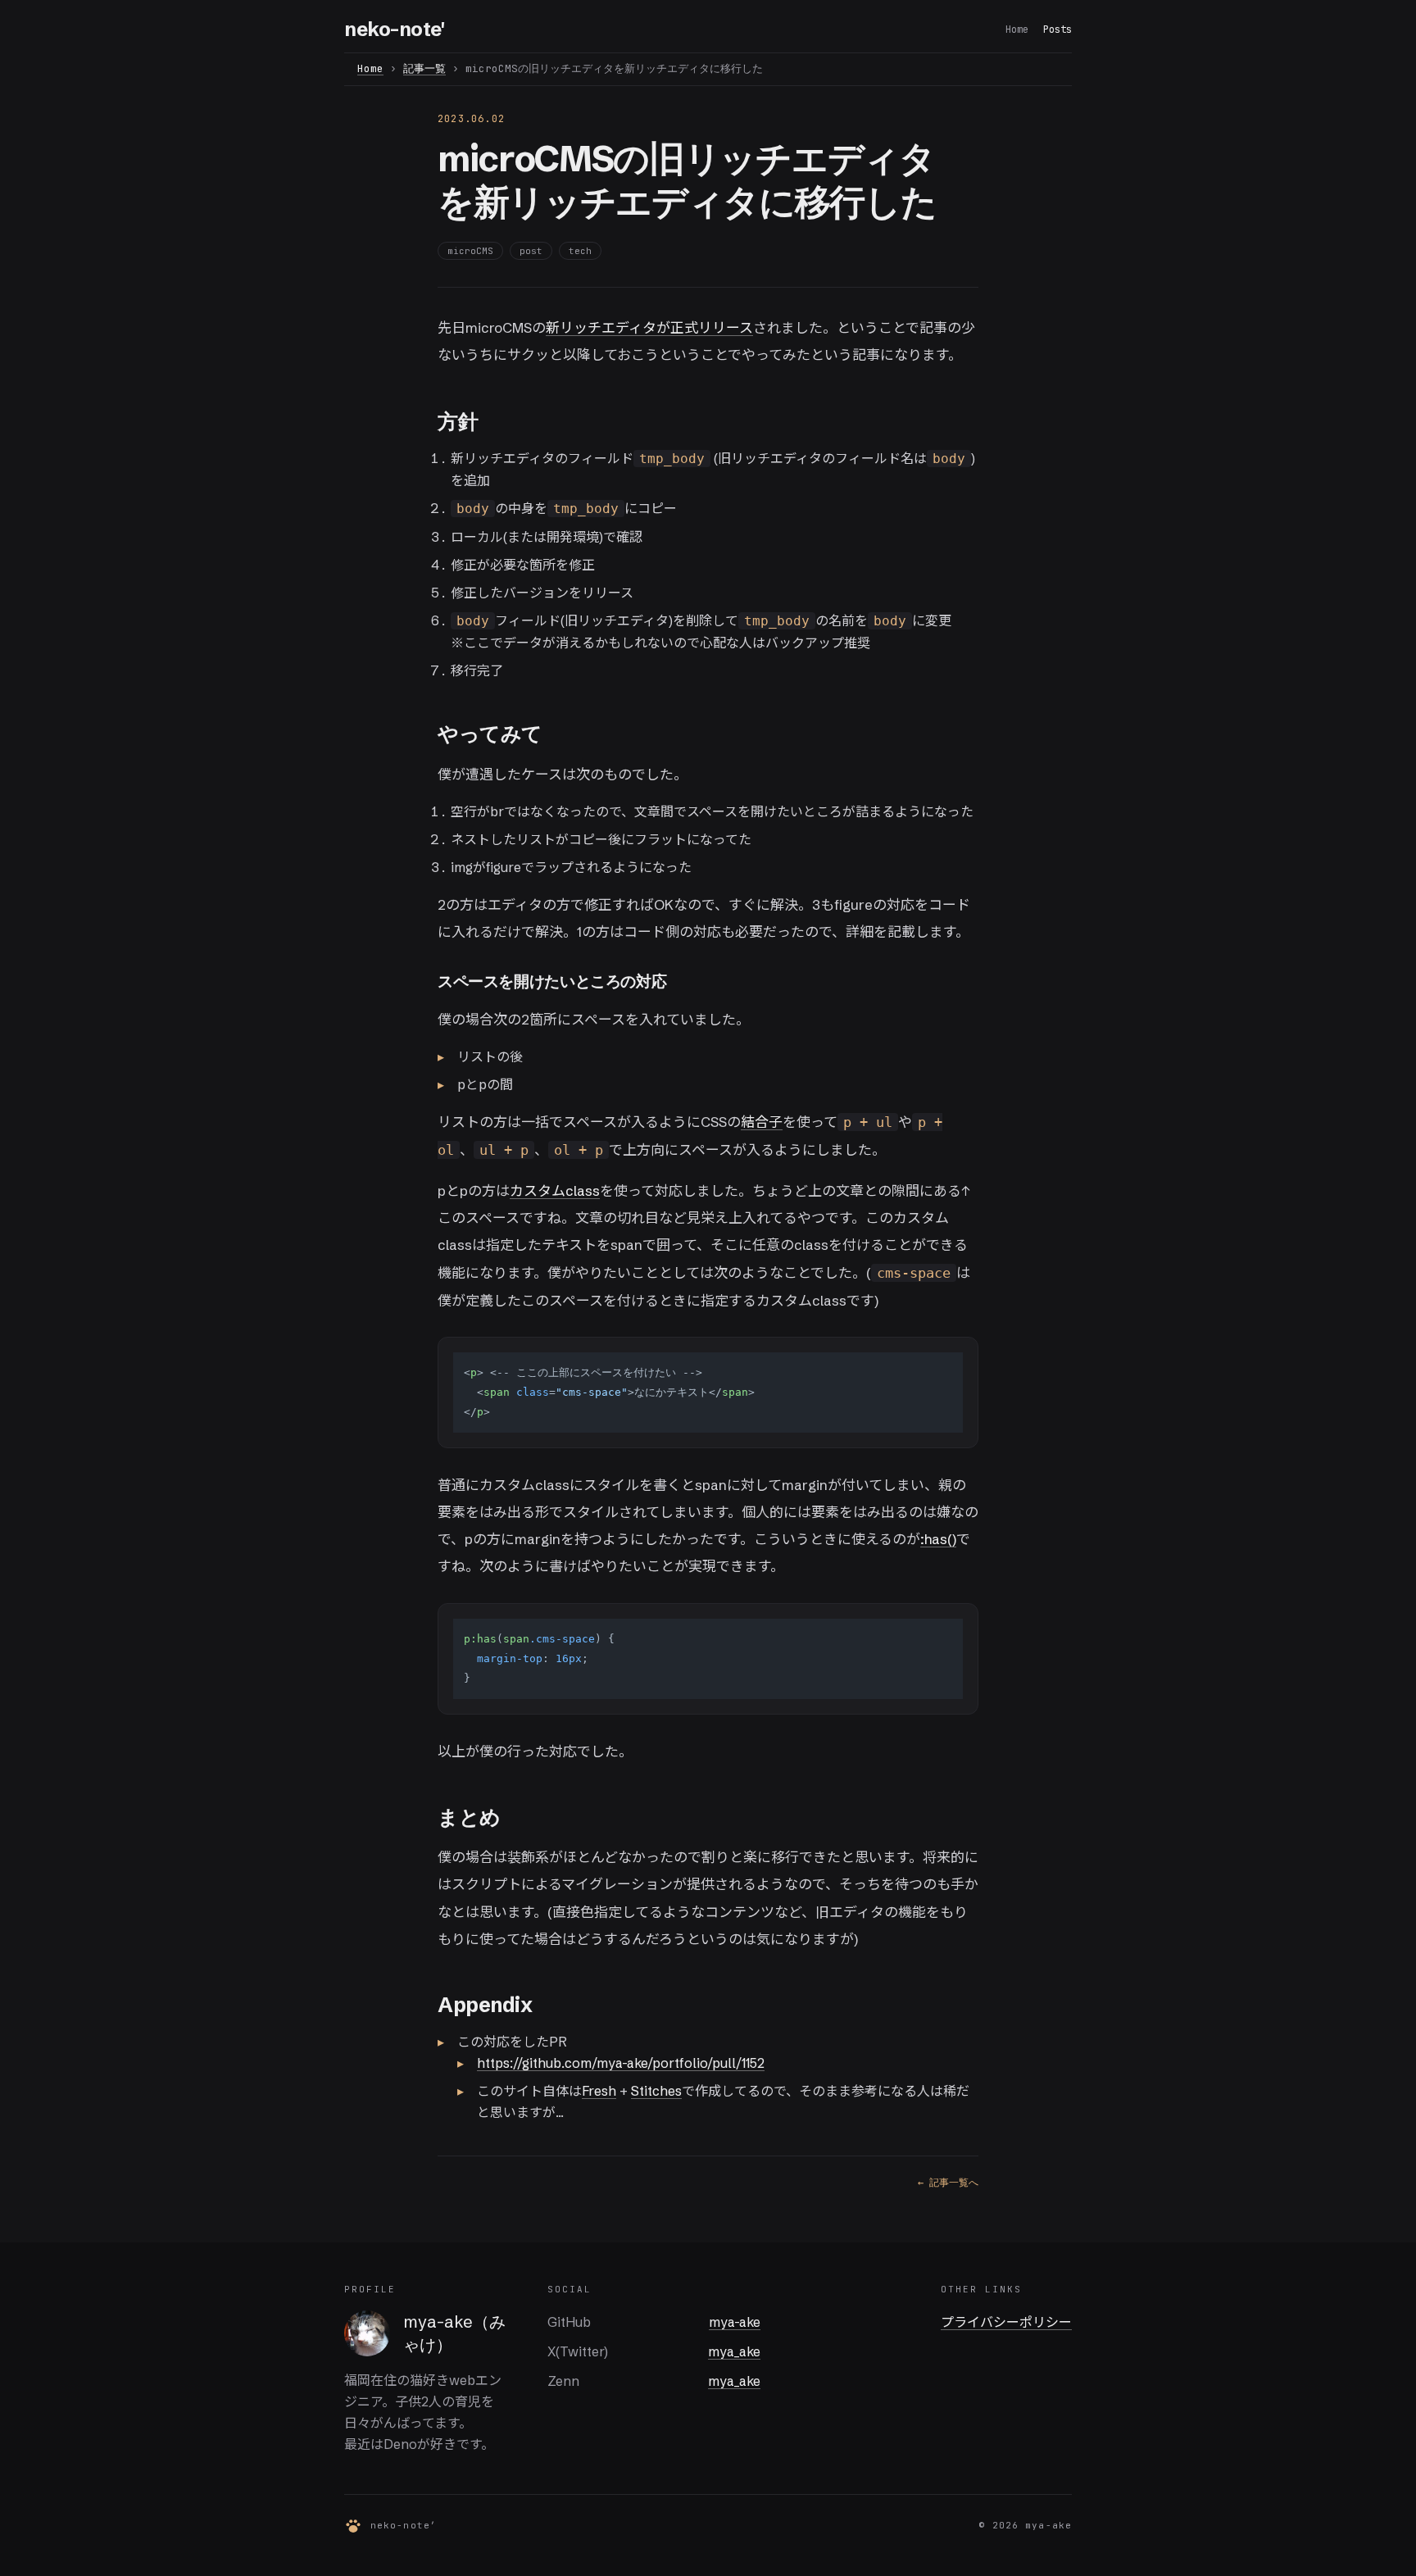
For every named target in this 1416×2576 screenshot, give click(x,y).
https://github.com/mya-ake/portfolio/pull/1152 (621, 2063)
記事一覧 (424, 68)
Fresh (599, 2091)
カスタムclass (555, 1190)
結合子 (762, 1122)
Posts (1057, 30)
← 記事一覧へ (948, 2183)
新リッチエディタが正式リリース (649, 327)
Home (1017, 30)
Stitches (656, 2091)
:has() (938, 1539)
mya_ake (734, 2351)
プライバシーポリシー (1006, 2322)
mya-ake (735, 2322)
